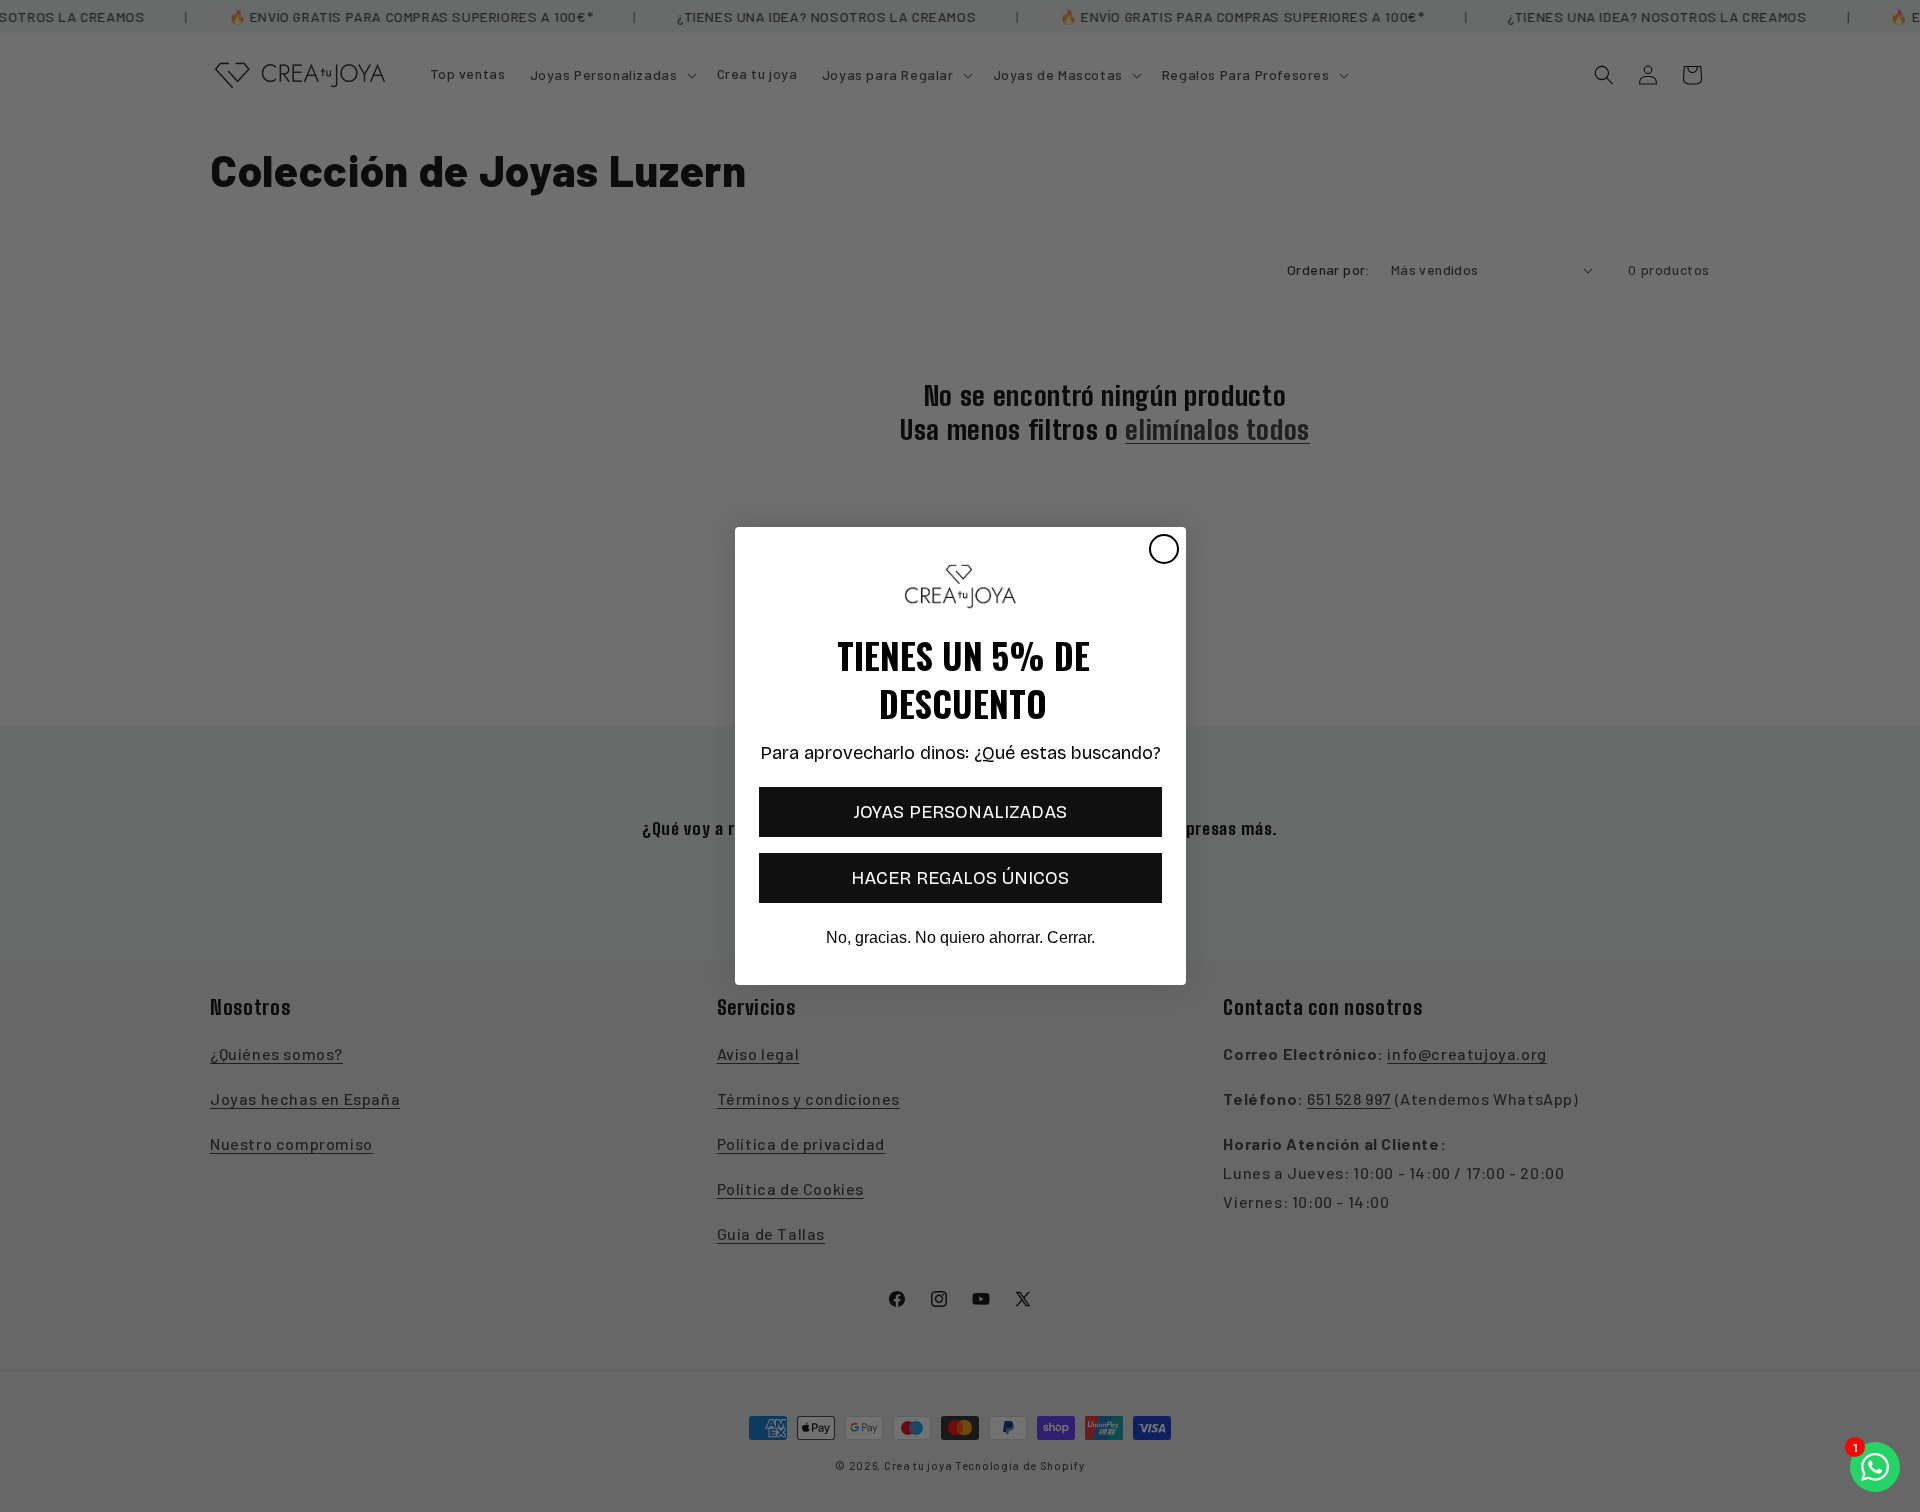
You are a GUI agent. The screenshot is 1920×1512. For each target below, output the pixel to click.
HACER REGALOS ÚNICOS (960, 878)
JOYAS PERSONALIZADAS (960, 812)
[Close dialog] (1164, 549)
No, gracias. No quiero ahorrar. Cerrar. (960, 937)
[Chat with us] (1875, 1467)
